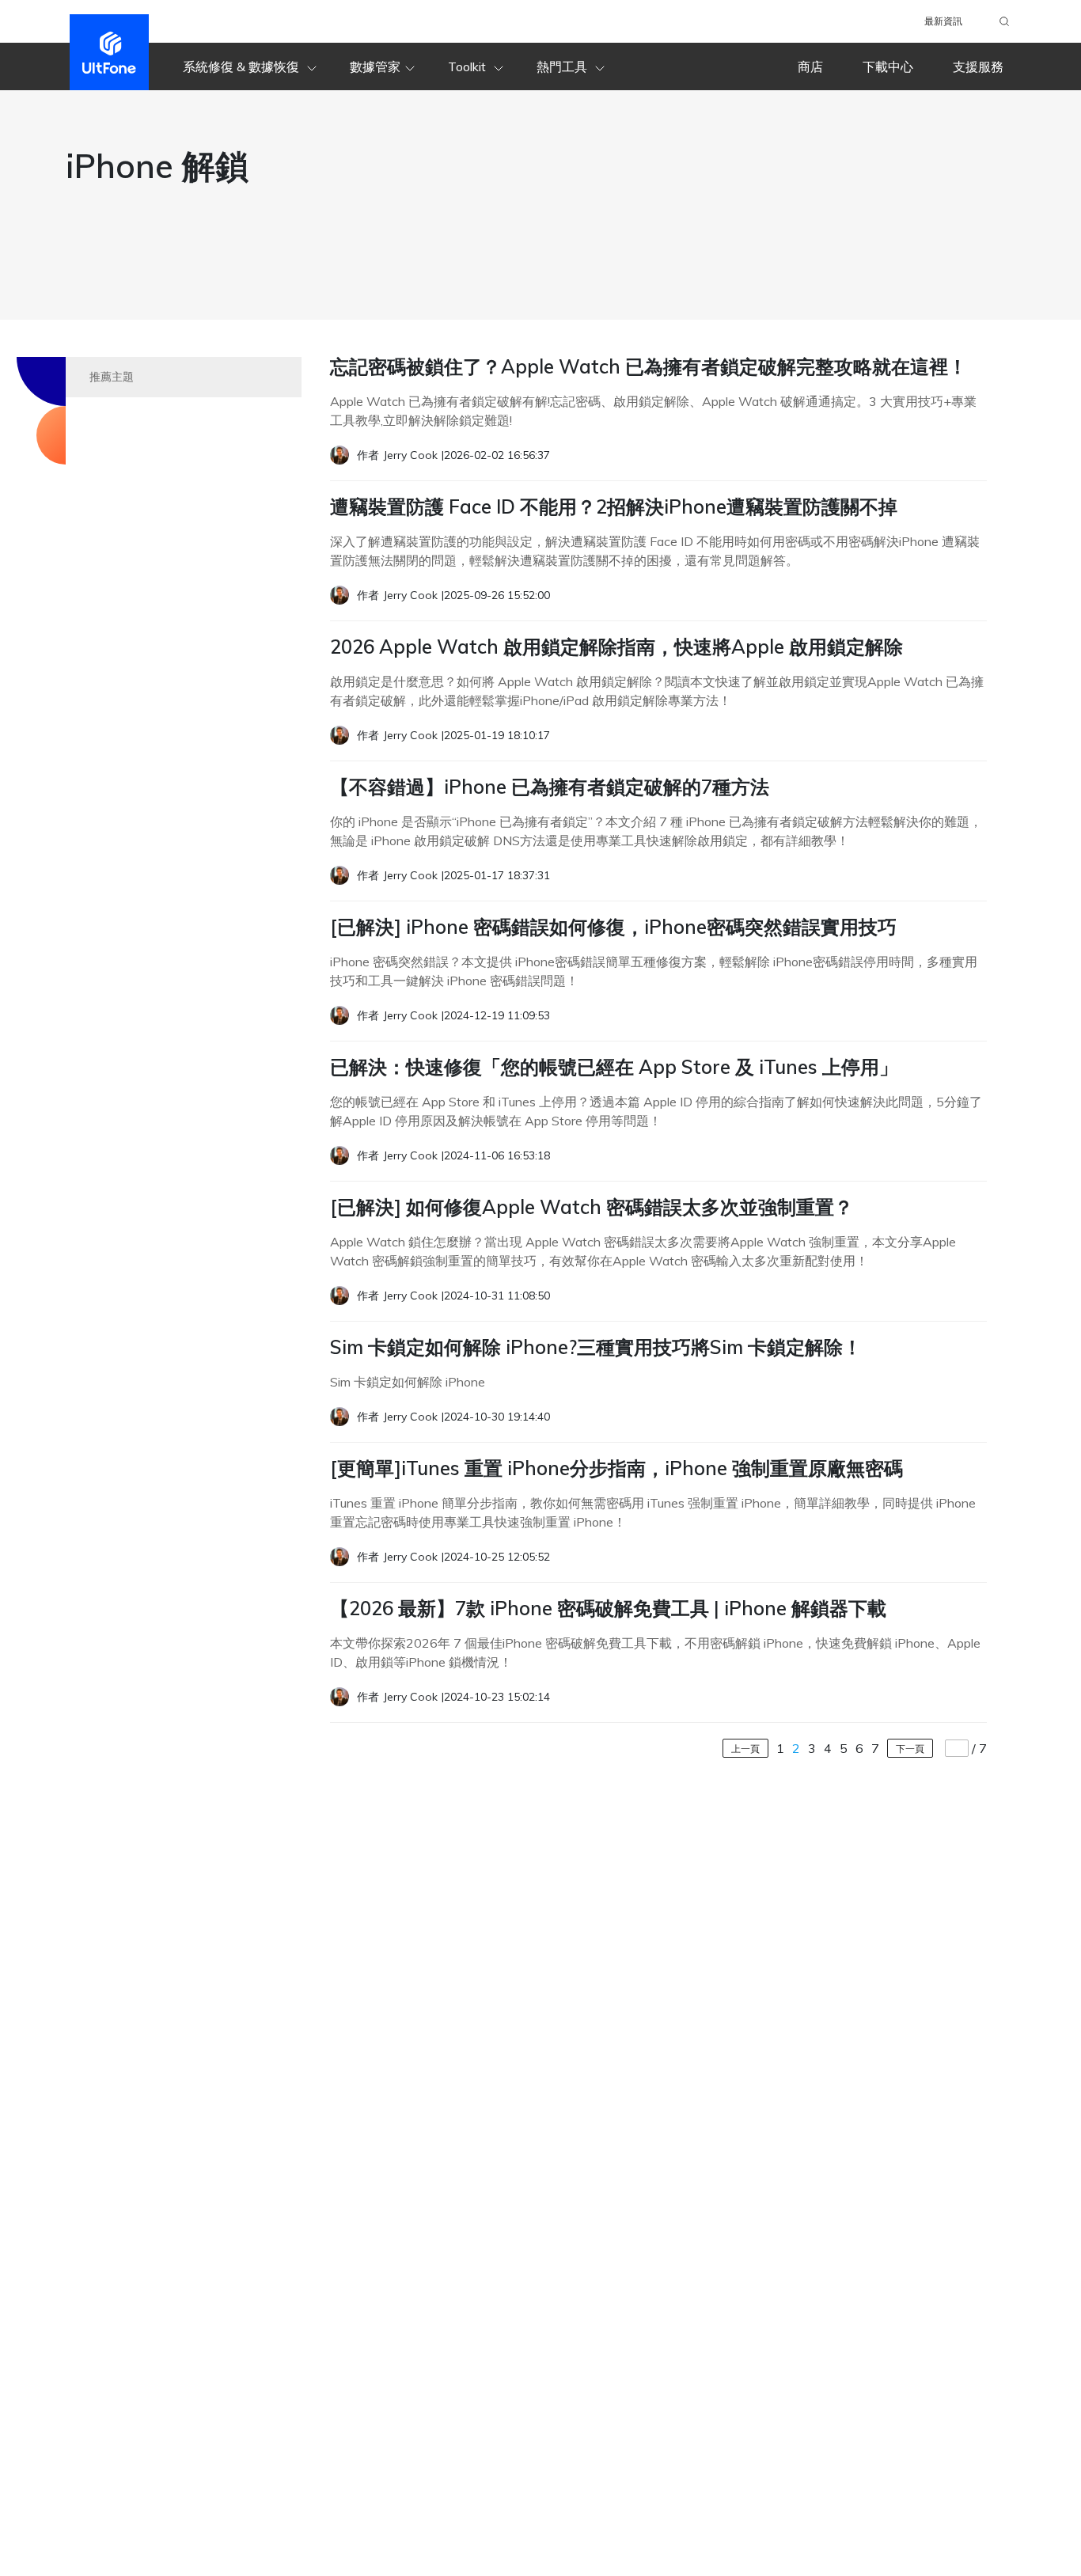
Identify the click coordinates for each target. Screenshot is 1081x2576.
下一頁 (910, 1749)
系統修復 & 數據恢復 (243, 66)
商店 (810, 66)
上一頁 (745, 1749)
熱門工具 (563, 66)
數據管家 (375, 66)
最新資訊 (943, 21)
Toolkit (468, 66)
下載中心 (888, 66)
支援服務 (978, 66)
